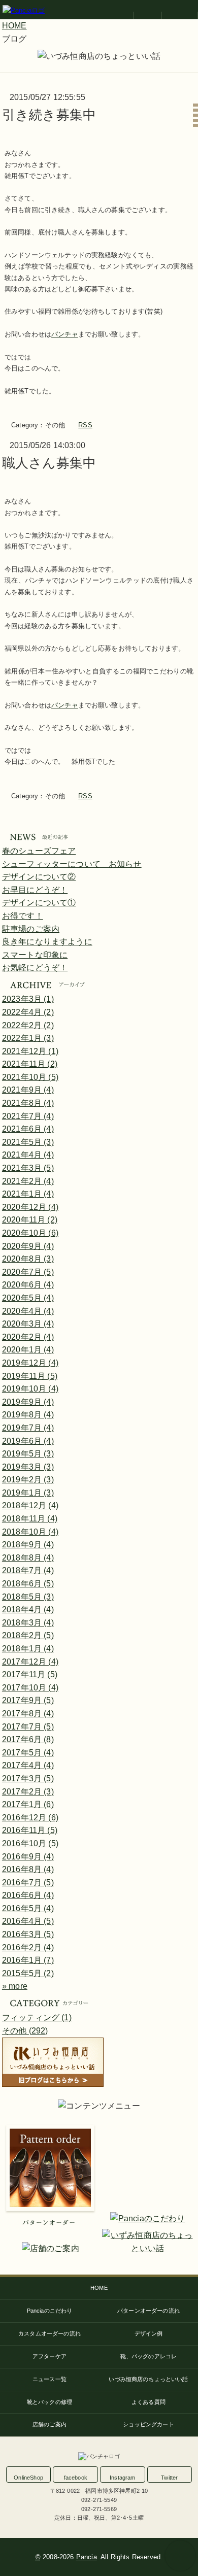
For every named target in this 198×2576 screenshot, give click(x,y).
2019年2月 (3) (28, 1480)
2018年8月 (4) (28, 1558)
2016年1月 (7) (28, 1960)
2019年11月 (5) (30, 1376)
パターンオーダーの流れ (148, 2311)
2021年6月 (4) (28, 1129)
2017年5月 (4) (28, 1753)
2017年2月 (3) (28, 1792)
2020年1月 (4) (28, 1350)
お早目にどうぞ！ (35, 890)
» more (15, 1986)
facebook (76, 2478)
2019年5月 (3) (28, 1454)
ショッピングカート (148, 2424)
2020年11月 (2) (30, 1220)
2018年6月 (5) (28, 1584)
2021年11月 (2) (30, 1064)
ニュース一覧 (49, 2379)
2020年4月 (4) (28, 1311)
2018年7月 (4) (28, 1570)
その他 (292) (25, 2031)
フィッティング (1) (37, 2018)
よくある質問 (148, 2402)
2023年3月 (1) (28, 999)
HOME (99, 2288)
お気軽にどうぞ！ (35, 968)
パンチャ (65, 334)
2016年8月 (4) (28, 1869)
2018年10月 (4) (30, 1532)
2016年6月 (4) (28, 1895)
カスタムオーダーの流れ (49, 2333)
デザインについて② (39, 877)
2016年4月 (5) (28, 1921)
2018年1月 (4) (28, 1649)
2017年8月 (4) (28, 1714)
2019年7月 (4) (28, 1428)
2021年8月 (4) (28, 1103)
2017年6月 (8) (28, 1739)
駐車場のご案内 (31, 929)
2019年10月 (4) (30, 1389)
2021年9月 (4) (28, 1090)
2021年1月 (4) (28, 1194)
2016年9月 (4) (28, 1857)
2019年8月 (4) (28, 1415)
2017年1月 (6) (28, 1804)
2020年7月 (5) (28, 1272)
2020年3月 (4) (28, 1324)
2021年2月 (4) (28, 1181)
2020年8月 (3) (28, 1259)
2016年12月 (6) (30, 1818)
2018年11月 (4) (30, 1519)
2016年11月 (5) (30, 1830)
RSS (85, 425)
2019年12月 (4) (30, 1363)
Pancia (87, 2557)
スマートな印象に (35, 955)
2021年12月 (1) (30, 1051)
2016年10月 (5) (30, 1843)
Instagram (122, 2478)
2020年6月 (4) (28, 1285)
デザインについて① (39, 903)
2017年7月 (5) (28, 1727)
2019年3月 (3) (28, 1467)
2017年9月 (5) (28, 1700)
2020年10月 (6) (30, 1233)
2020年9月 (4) (28, 1246)
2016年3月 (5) (28, 1934)
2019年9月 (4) (28, 1402)
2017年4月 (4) (28, 1765)
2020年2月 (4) (28, 1337)
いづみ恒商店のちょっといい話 (148, 2379)
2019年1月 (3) (28, 1493)
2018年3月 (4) (28, 1623)
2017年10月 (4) (30, 1688)
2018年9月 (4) (28, 1545)
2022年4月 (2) (28, 1012)
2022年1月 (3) (28, 1038)
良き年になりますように (47, 942)
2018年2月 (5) (28, 1635)
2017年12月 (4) (30, 1662)
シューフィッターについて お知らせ (72, 864)
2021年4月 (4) (28, 1155)
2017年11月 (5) (30, 1674)
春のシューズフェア (39, 851)
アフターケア (49, 2356)
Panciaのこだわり (50, 2311)
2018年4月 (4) (28, 1609)
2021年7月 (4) (28, 1116)
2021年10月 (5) (30, 1077)
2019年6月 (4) (28, 1441)
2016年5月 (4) (28, 1908)
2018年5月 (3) (28, 1597)
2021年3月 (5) (28, 1168)
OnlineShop (28, 2478)
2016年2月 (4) (28, 1947)
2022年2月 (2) (28, 1025)
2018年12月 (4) (30, 1505)
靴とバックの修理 (49, 2402)
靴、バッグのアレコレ (149, 2356)
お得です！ (23, 916)
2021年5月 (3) (28, 1142)
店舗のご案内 (49, 2424)
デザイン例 (149, 2333)
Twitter (169, 2478)
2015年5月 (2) (28, 1973)
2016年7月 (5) (28, 1883)
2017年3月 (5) (28, 1778)
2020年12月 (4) (30, 1207)
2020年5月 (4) (28, 1298)
